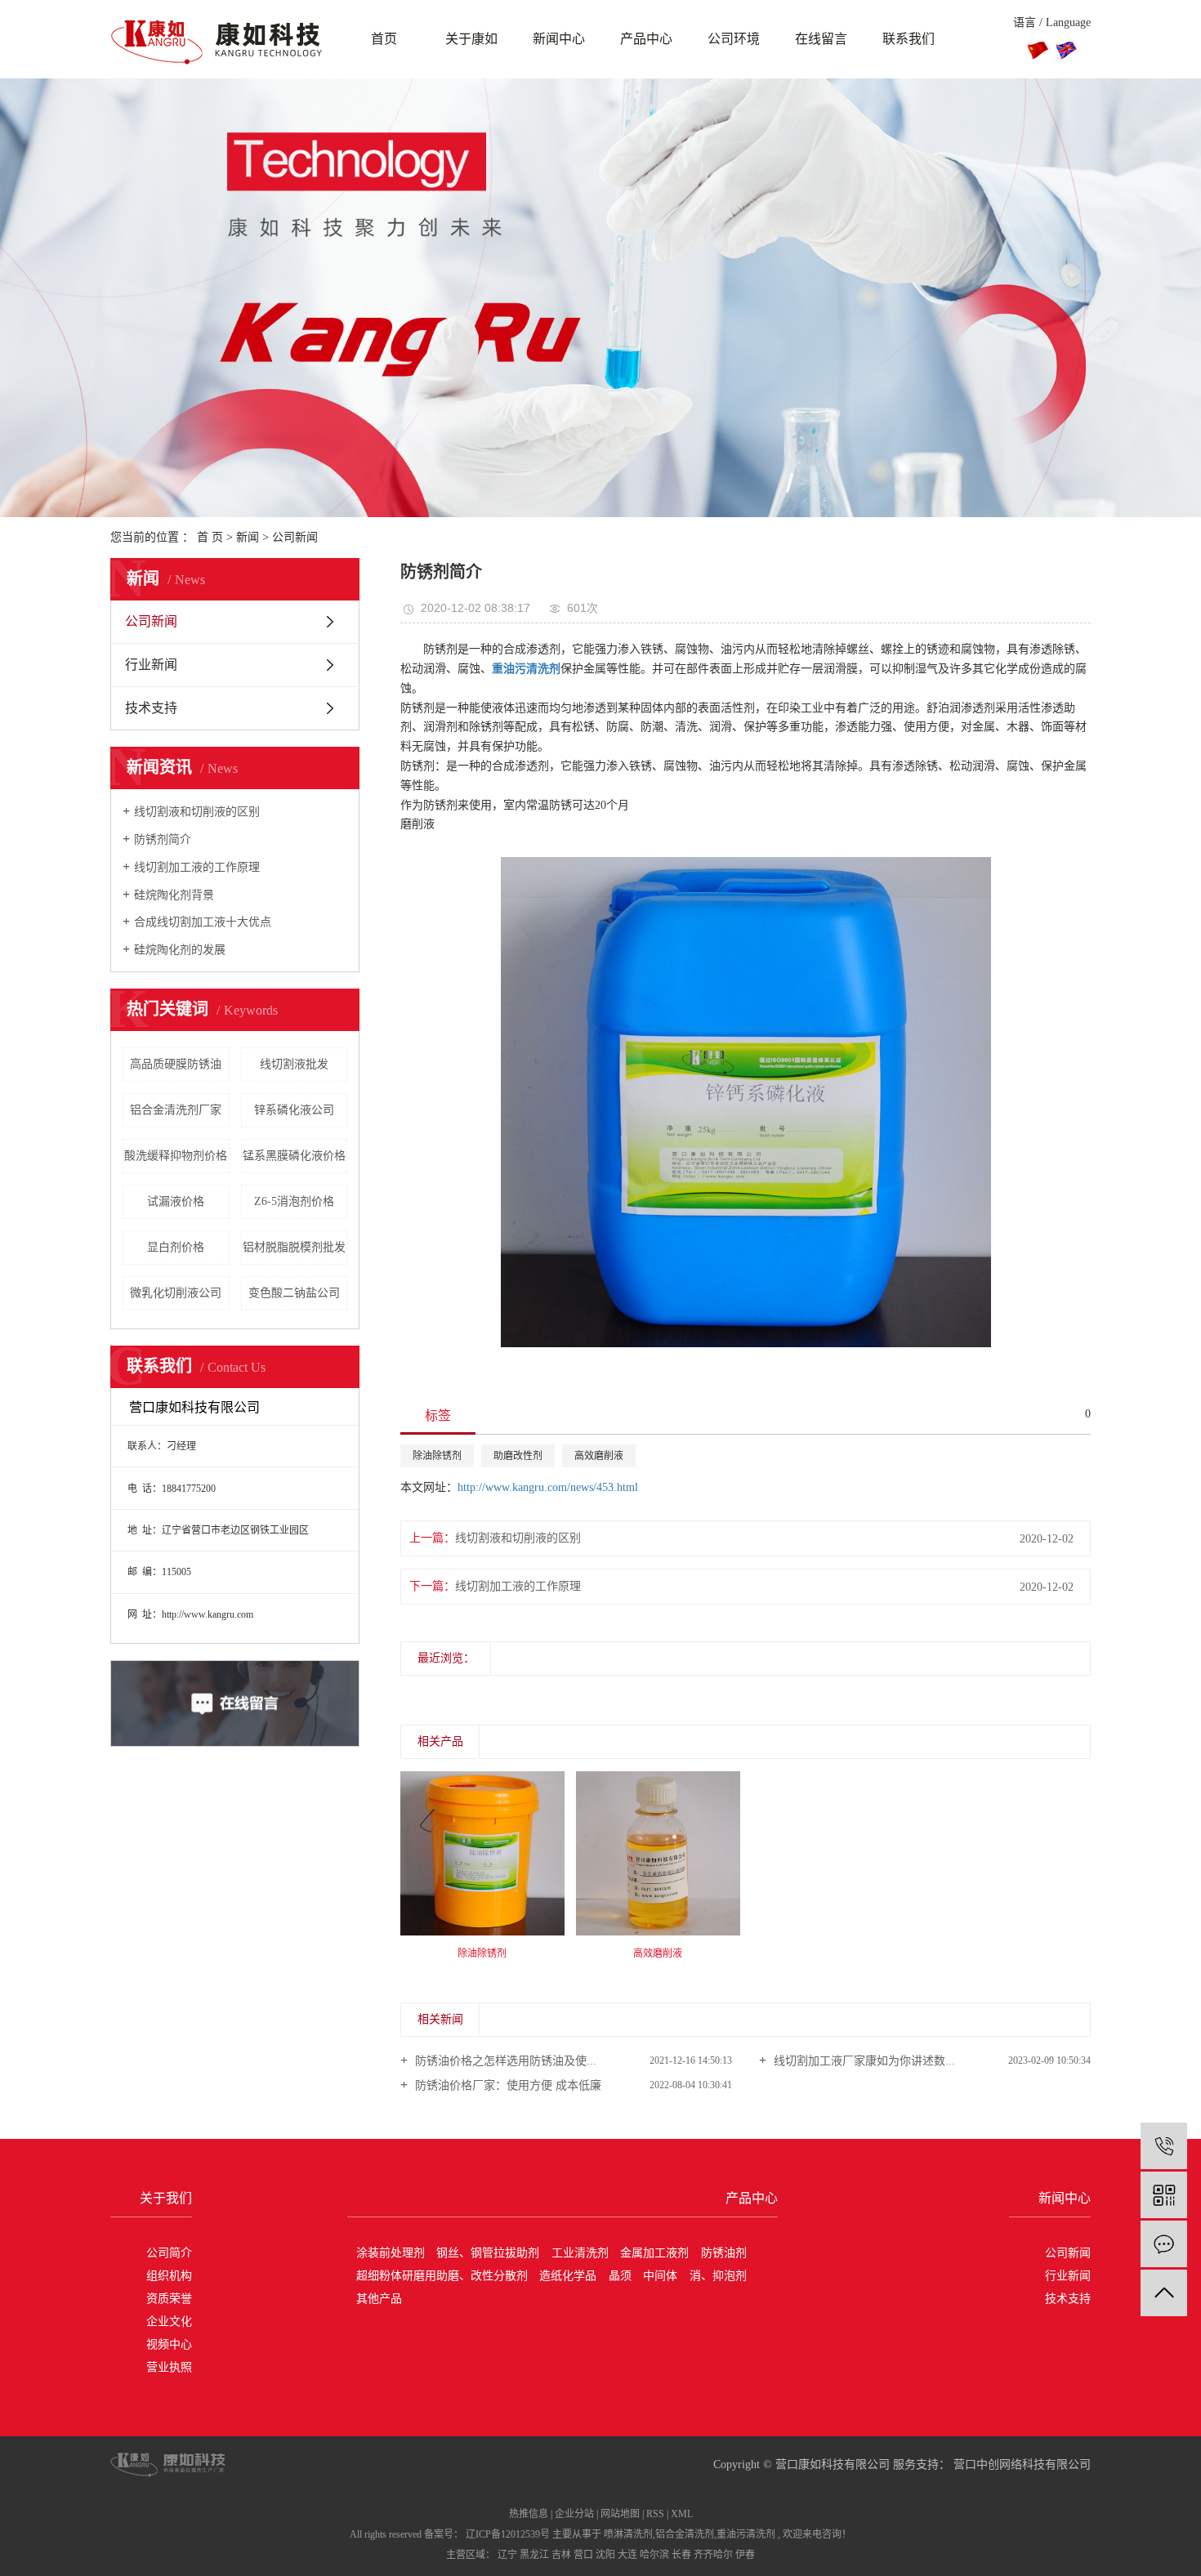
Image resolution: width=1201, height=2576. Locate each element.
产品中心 (646, 39)
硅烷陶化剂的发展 (180, 950)
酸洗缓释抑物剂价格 (176, 1156)
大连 (627, 2555)
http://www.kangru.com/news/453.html (548, 1487)
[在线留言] (1164, 2244)
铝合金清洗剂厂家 (176, 1110)
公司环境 (734, 39)
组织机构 (169, 2276)
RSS (655, 2514)
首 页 (210, 537)
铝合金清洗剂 (685, 2534)
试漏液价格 (176, 1201)
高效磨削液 (599, 1456)
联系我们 (909, 39)
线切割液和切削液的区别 (197, 812)
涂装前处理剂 (391, 2253)
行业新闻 (151, 665)
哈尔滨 (654, 2555)
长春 (681, 2555)
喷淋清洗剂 (628, 2534)
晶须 (620, 2276)
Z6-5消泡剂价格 (294, 1201)
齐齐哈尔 (713, 2555)
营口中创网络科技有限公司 (1020, 2464)
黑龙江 (534, 2555)
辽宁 (507, 2555)
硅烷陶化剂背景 (174, 895)
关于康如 (471, 39)
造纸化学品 (568, 2276)
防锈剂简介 (163, 839)
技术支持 (151, 708)
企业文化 (169, 2322)
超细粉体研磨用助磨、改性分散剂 (442, 2276)
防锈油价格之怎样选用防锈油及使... (504, 2061)
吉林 (561, 2555)
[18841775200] (1164, 2146)
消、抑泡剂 (718, 2276)
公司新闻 (295, 537)
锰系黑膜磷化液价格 (294, 1156)
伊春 (745, 2555)
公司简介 (169, 2253)
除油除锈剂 (437, 1456)
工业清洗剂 (580, 2253)
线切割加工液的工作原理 (197, 867)
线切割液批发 (294, 1064)
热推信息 (529, 2514)
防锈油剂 (724, 2253)
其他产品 (379, 2299)
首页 (384, 39)
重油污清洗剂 (746, 2534)
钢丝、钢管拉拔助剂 (488, 2253)
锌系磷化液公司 (294, 1110)
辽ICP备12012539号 (508, 2534)
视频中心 (169, 2344)
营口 (583, 2555)
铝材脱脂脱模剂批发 (294, 1247)
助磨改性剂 (518, 1456)
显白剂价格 (176, 1247)
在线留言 (821, 39)
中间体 (660, 2276)
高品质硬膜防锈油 (176, 1064)
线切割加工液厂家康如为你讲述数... (863, 2061)
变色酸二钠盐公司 (294, 1293)
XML (682, 2514)
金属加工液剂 (654, 2253)
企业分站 (574, 2514)
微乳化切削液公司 (176, 1293)
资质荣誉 (169, 2299)
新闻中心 (559, 39)
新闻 (248, 537)
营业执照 (169, 2367)
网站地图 (620, 2514)
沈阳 (605, 2555)
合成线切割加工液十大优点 (203, 922)
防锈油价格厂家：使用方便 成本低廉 (507, 2085)
